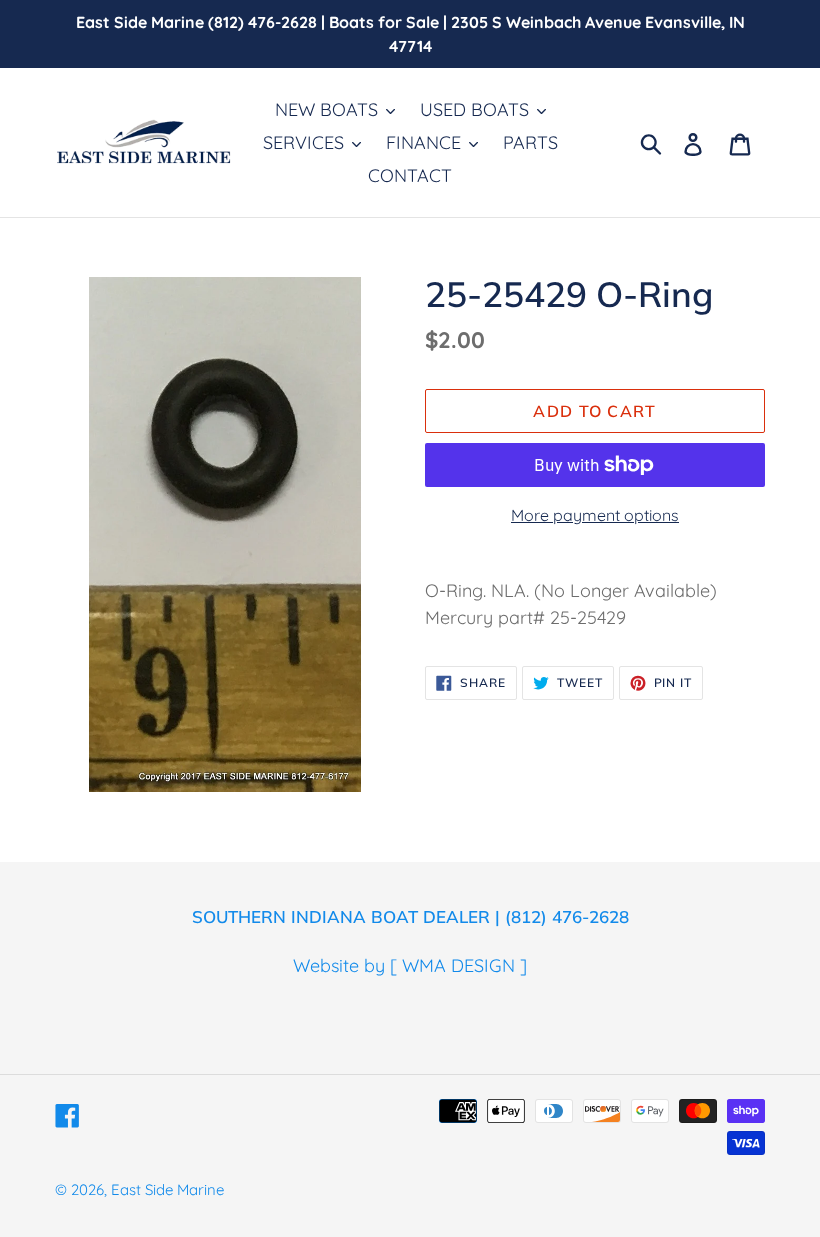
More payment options (595, 515)
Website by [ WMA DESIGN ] (410, 965)
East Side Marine (167, 1189)
